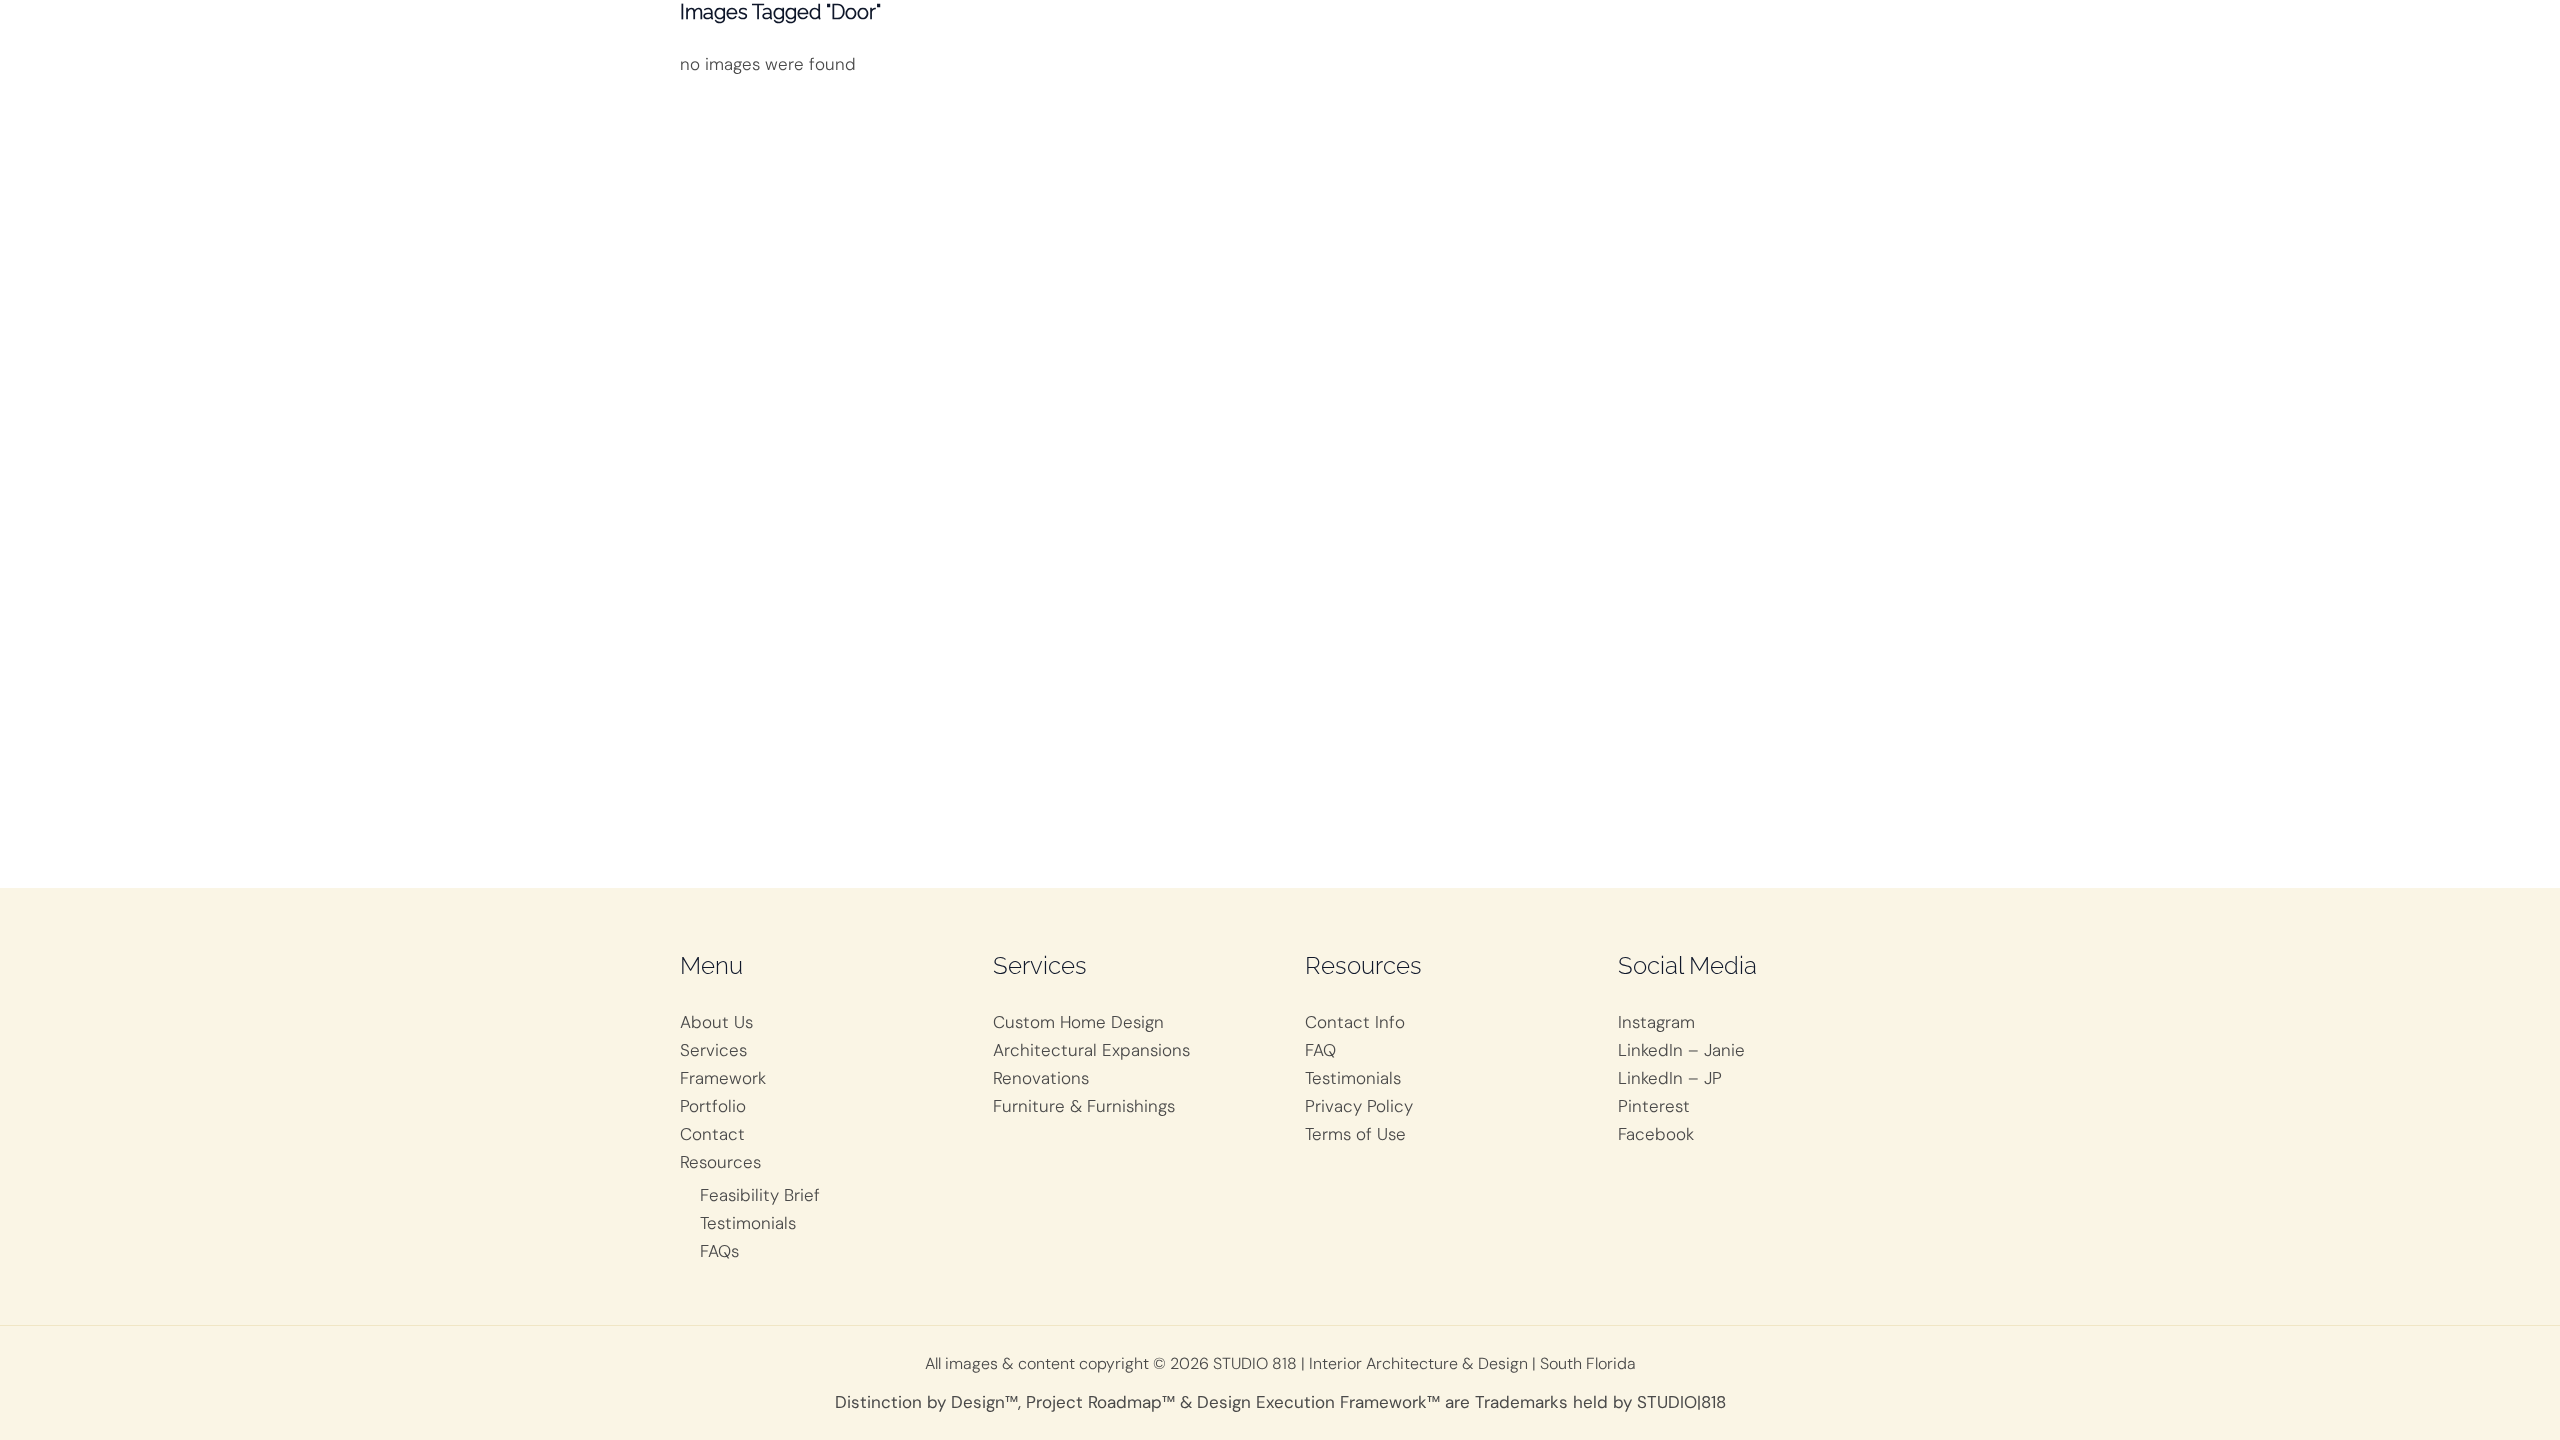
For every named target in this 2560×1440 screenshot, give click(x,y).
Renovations (1041, 1078)
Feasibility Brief (760, 1195)
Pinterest (1654, 1106)
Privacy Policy (1359, 1106)
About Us (716, 1022)
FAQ (1320, 1050)
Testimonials (748, 1223)
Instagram (1656, 1022)
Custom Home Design (1078, 1022)
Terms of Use (1355, 1134)
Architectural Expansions (1091, 1050)
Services (713, 1050)
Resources (720, 1162)
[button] (1693, 40)
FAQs (719, 1251)
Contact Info (1355, 1022)
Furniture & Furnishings (1084, 1106)
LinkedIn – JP (1670, 1078)
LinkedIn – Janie (1681, 1050)
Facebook (1656, 1134)
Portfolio (713, 1106)
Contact (712, 1134)
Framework (723, 1078)
